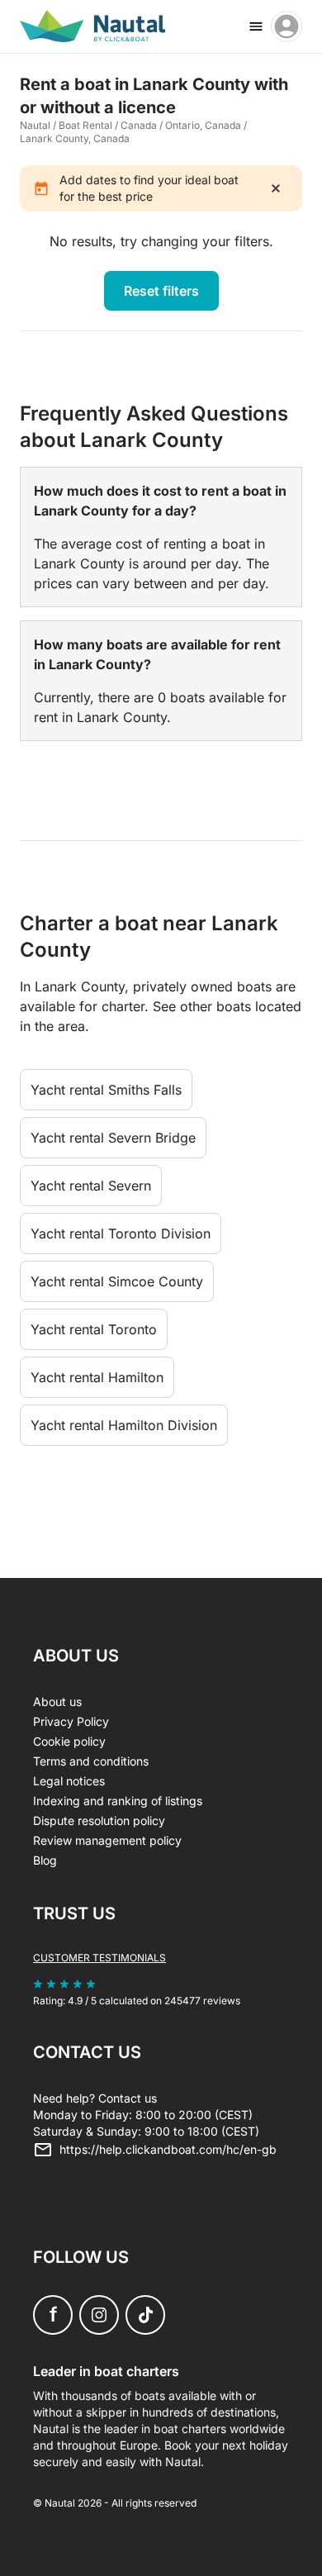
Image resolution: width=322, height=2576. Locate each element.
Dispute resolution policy (99, 1820)
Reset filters (161, 291)
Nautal (35, 125)
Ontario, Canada (203, 125)
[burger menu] (256, 26)
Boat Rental (85, 125)
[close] (276, 188)
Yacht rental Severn (91, 1186)
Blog (45, 1860)
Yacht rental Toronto (94, 1329)
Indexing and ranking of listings (118, 1801)
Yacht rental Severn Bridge (113, 1138)
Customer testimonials (99, 1958)
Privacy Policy (71, 1721)
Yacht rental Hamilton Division (124, 1425)
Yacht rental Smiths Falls (106, 1090)
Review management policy (107, 1840)
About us (57, 1701)
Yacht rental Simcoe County (117, 1281)
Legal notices (69, 1781)
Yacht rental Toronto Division (121, 1233)
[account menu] (286, 26)
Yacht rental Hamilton (97, 1377)
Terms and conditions (91, 1761)
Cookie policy (69, 1741)
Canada (139, 125)
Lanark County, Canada (75, 138)
